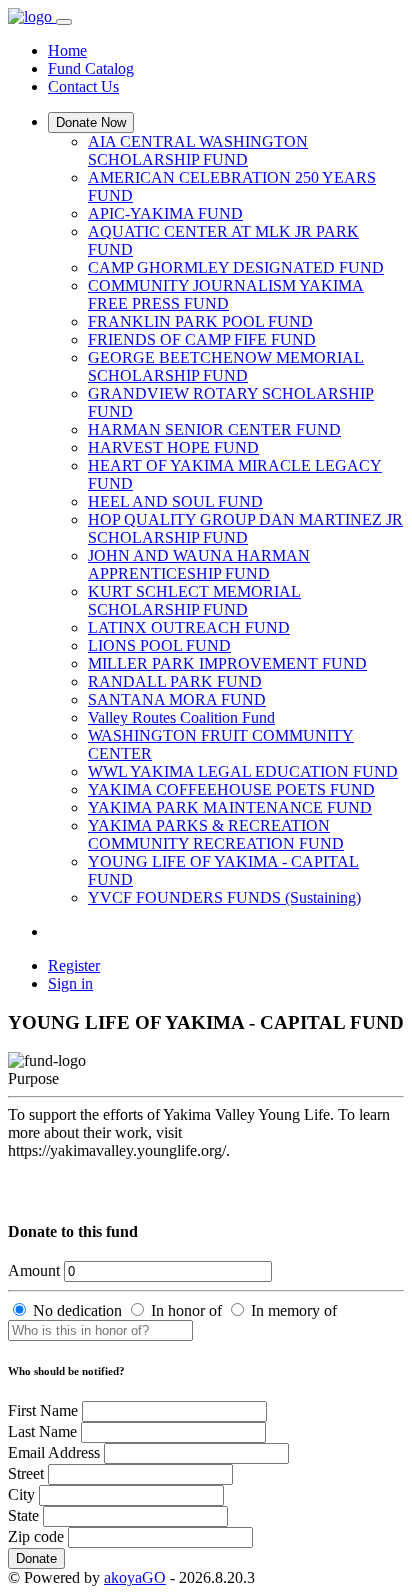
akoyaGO (135, 1577)
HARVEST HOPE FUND (173, 447)
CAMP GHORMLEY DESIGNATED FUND (236, 267)
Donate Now (91, 122)
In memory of (294, 1310)
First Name (43, 1410)
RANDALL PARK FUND (175, 681)
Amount (34, 1270)
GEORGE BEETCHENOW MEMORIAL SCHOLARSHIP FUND (226, 366)
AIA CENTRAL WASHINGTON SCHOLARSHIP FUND (198, 150)
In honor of (186, 1310)
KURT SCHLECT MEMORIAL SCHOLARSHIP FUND (194, 600)
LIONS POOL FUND (159, 645)
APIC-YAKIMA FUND (165, 213)
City (21, 1494)
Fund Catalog (91, 68)
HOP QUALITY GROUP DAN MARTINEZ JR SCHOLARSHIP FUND (245, 528)
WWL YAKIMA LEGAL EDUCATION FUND (243, 771)
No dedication (77, 1310)
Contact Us (83, 86)
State (23, 1515)
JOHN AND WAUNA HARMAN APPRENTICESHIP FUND (199, 564)
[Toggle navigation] (64, 22)
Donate (36, 1558)
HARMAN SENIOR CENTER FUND (214, 429)
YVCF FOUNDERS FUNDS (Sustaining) (224, 897)
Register (74, 965)
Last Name (42, 1431)
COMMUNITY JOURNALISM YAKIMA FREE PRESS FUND (226, 294)
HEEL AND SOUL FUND (175, 501)
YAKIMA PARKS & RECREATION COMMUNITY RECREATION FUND (216, 834)
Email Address (54, 1452)
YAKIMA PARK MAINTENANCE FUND (230, 807)
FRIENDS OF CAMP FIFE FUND (202, 339)
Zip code (36, 1536)
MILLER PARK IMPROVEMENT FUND (227, 663)
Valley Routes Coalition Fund (181, 717)
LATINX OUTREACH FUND (189, 627)
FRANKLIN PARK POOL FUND (200, 321)
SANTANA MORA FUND (177, 699)
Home (67, 50)
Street (26, 1473)
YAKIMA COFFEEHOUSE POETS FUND (231, 789)
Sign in (70, 983)
